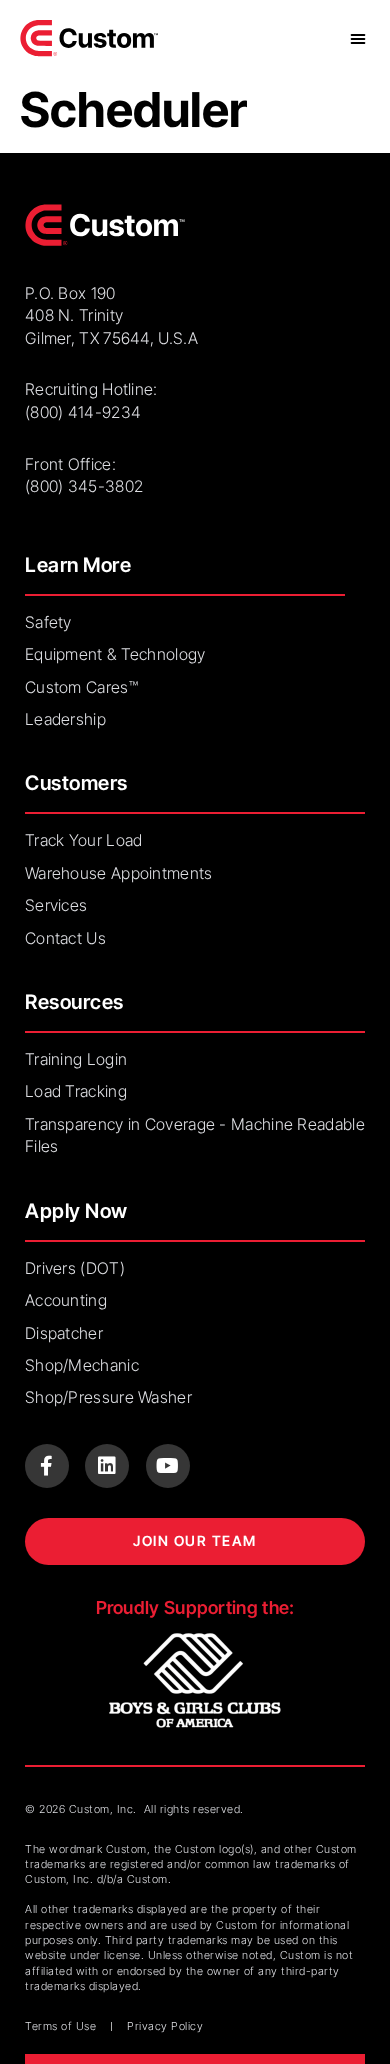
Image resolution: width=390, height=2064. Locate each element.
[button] (358, 38)
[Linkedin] (107, 1466)
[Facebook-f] (47, 1466)
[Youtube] (168, 1466)
